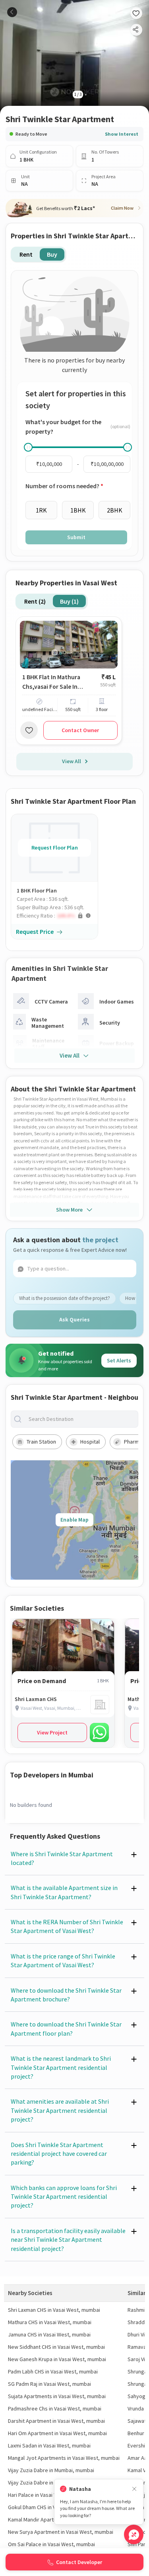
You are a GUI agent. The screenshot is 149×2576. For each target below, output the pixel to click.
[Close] (134, 2489)
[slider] (28, 447)
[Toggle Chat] (134, 2534)
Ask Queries (74, 1319)
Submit (76, 537)
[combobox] (81, 1419)
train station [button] (41, 1442)
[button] (57, 916)
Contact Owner (80, 730)
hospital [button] (90, 1442)
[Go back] (12, 12)
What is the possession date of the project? (65, 1298)
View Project (52, 1732)
